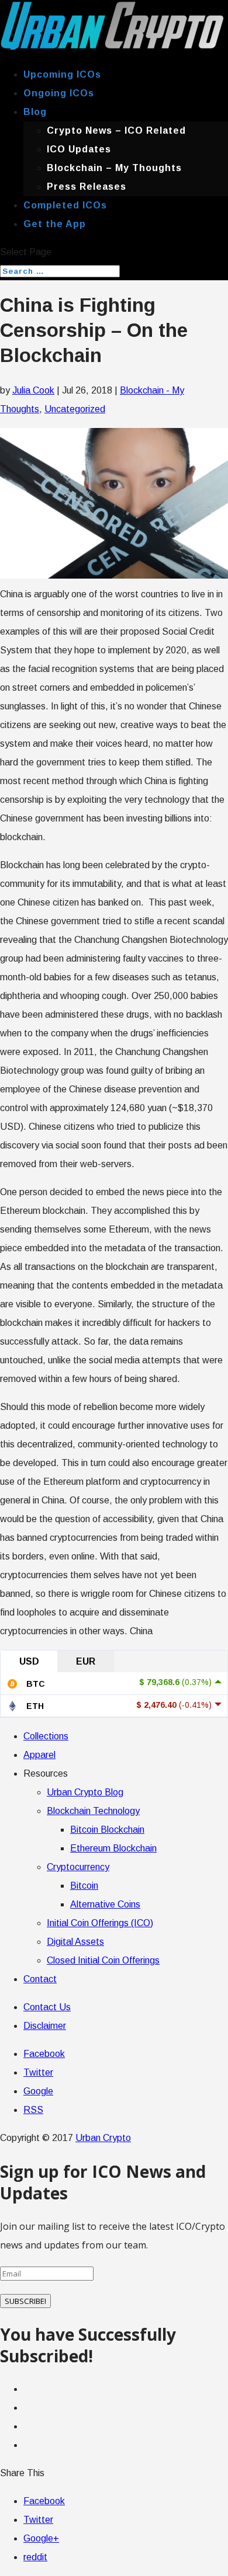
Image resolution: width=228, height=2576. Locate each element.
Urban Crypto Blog (85, 1792)
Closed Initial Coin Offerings (103, 1960)
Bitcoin (84, 1886)
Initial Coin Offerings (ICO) (100, 1923)
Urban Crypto (103, 2138)
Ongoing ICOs (59, 93)
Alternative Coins (105, 1904)
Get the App (55, 224)
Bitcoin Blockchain (107, 1830)
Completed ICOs (65, 205)
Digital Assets (75, 1942)
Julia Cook (33, 390)
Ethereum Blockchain (113, 1848)
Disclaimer (45, 2026)
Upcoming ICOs (62, 74)
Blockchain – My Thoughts (114, 168)
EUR (86, 1661)
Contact (40, 1979)
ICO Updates (79, 149)
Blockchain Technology (93, 1811)
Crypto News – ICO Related (116, 130)
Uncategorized (75, 409)
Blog (35, 112)
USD (29, 1661)
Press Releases (87, 187)
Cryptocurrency (78, 1867)
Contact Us (47, 2007)
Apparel (39, 1755)
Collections (46, 1736)
